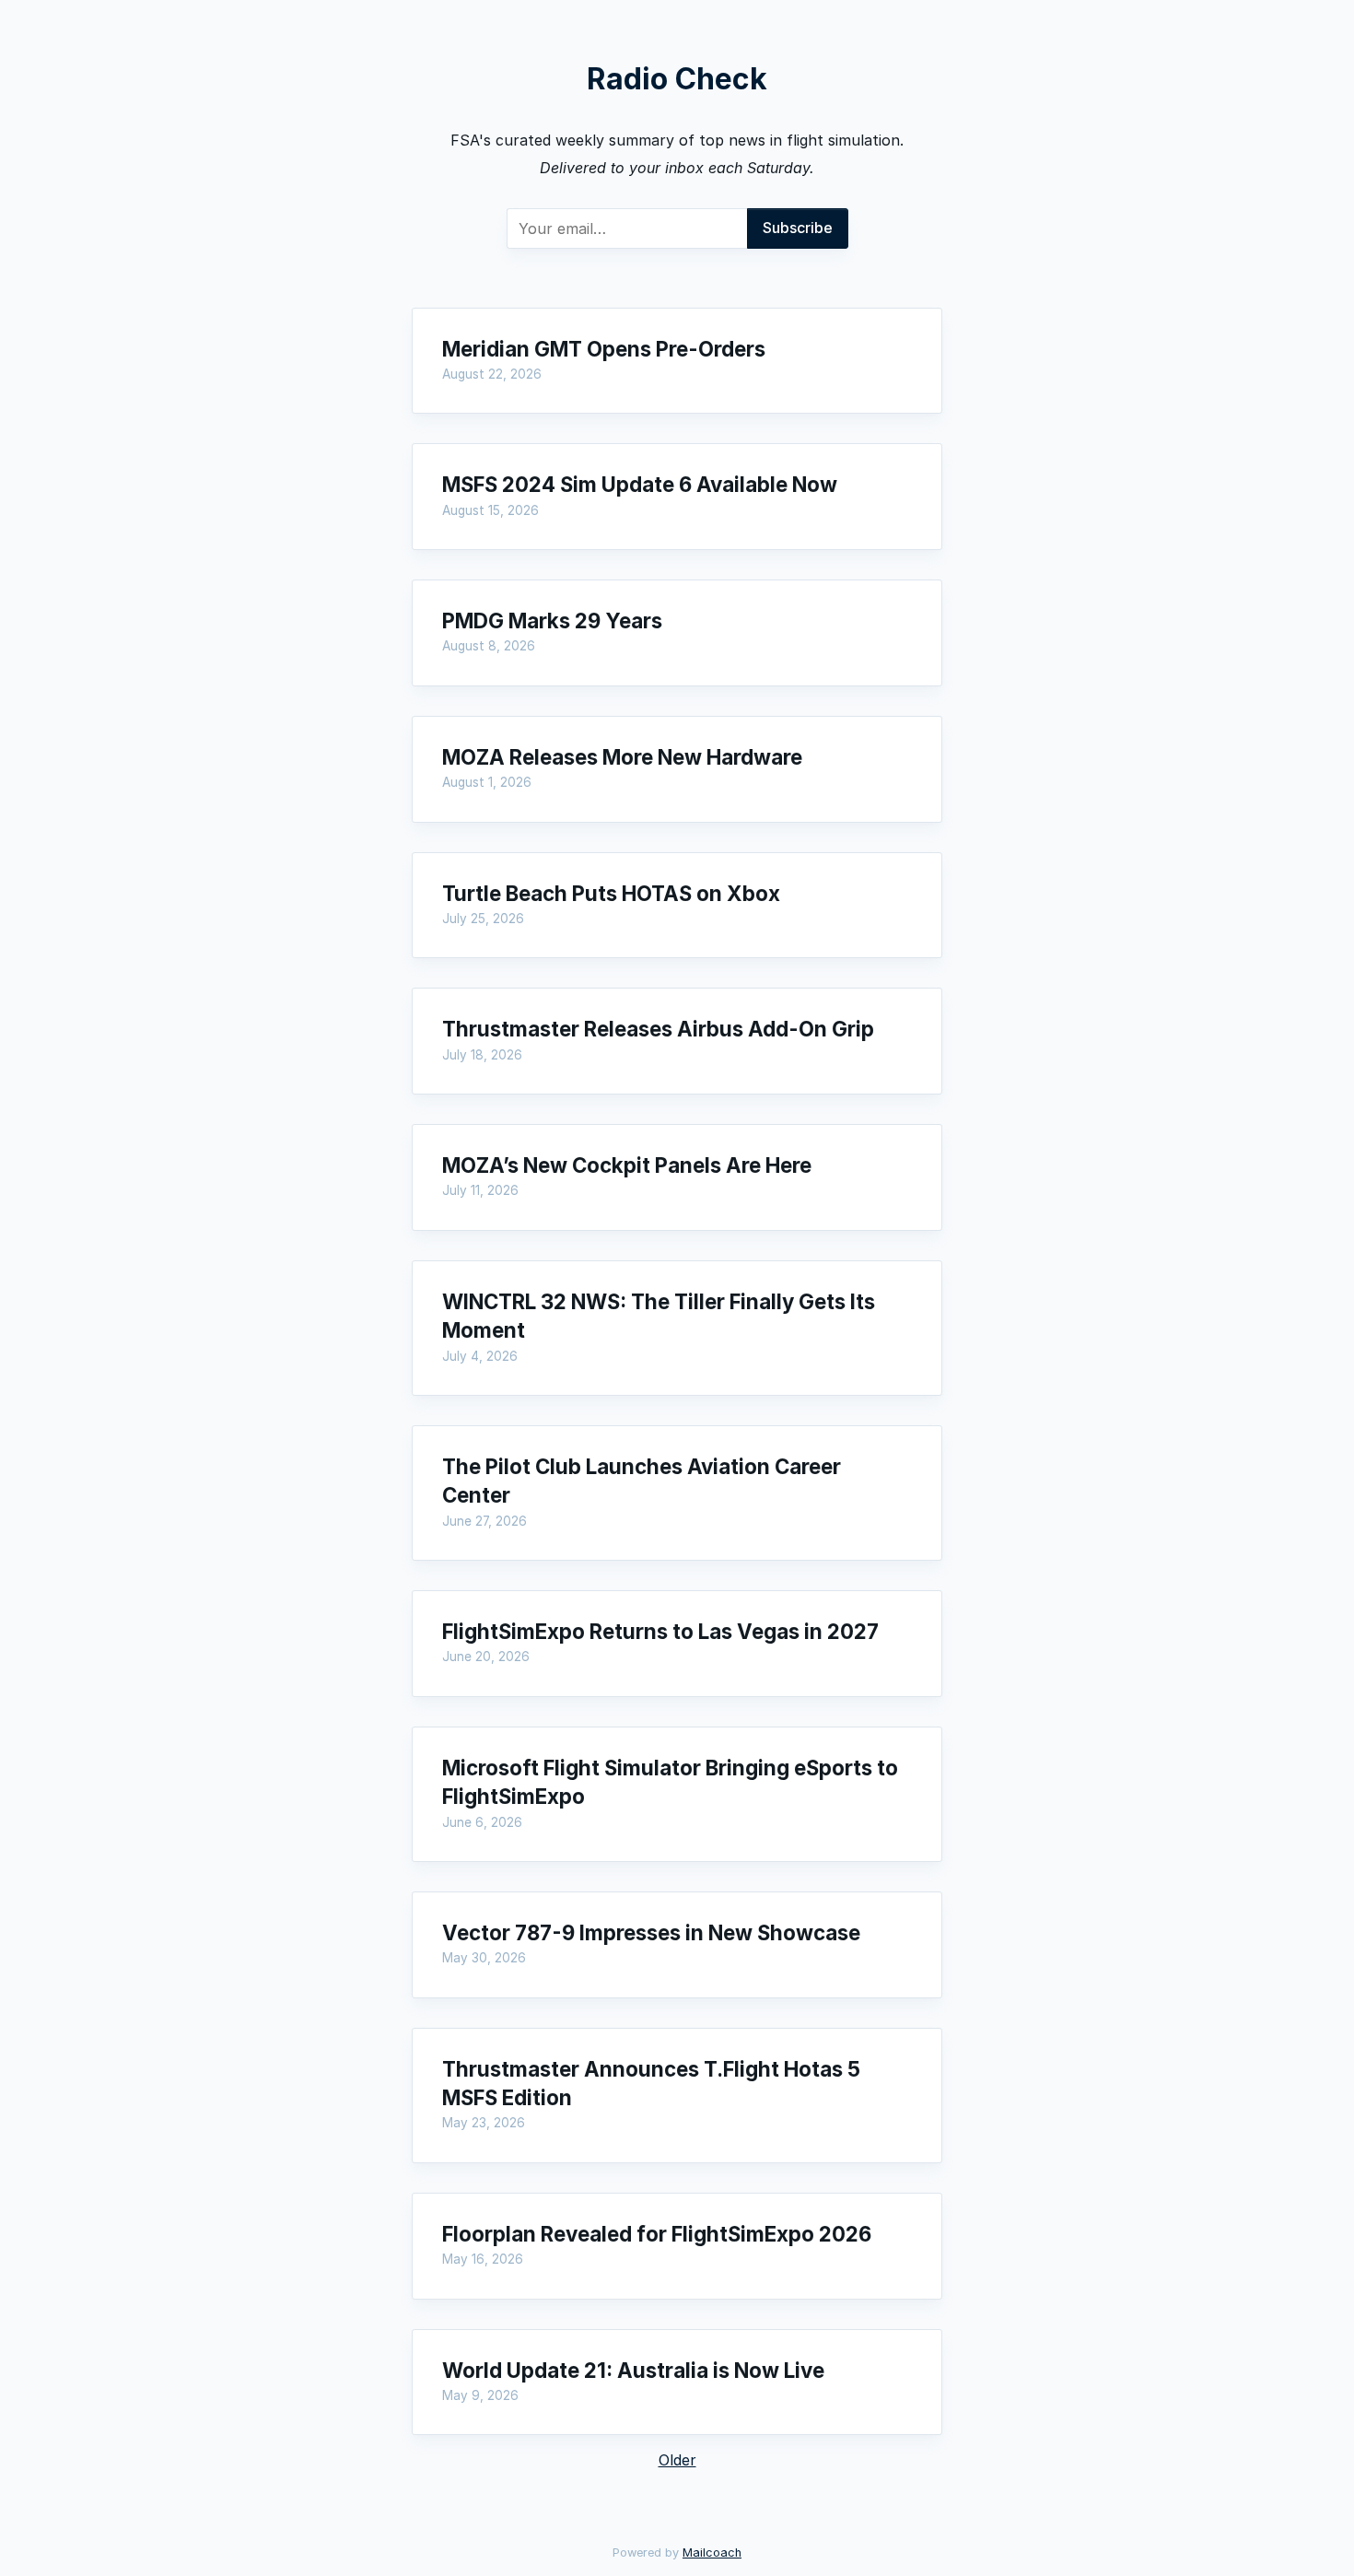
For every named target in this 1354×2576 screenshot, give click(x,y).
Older (677, 2460)
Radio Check (677, 79)
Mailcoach (712, 2553)
